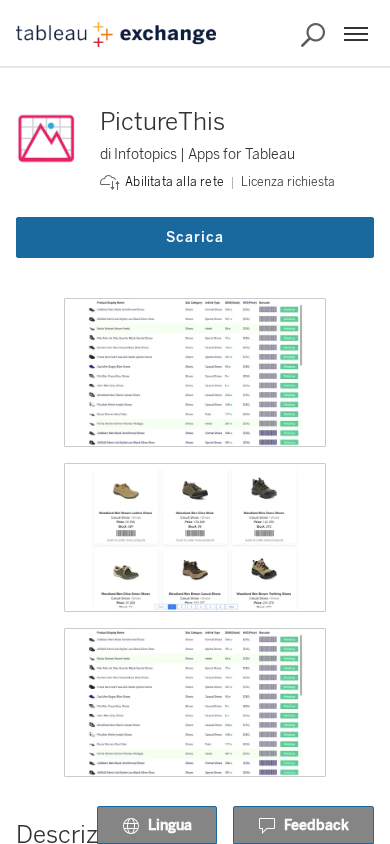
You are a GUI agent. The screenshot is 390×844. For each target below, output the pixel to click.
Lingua (170, 825)
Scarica (195, 237)
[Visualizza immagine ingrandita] (195, 372)
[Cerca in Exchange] (313, 35)
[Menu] (356, 34)
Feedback (316, 825)
